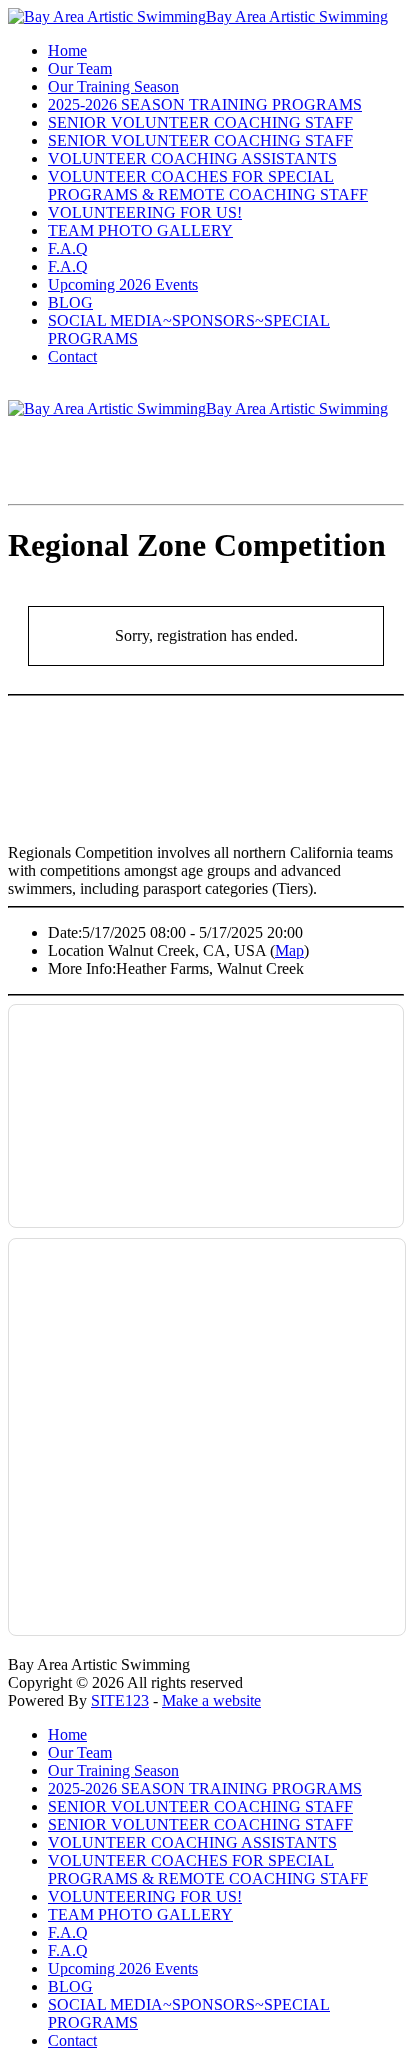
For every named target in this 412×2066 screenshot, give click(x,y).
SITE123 (120, 1700)
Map (289, 950)
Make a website (211, 1700)
